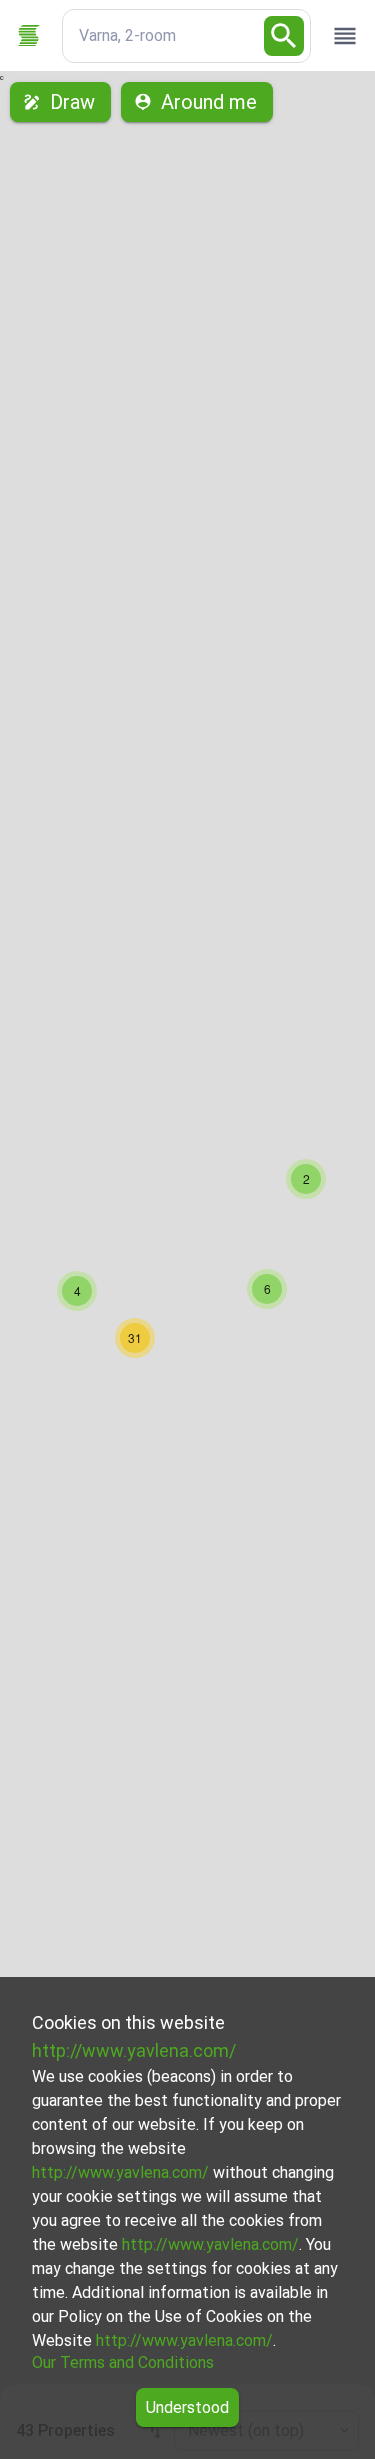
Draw (72, 102)
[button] (306, 1179)
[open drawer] (345, 36)
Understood (187, 2407)
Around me (209, 102)
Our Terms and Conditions (123, 2362)
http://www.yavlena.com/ (134, 2050)
